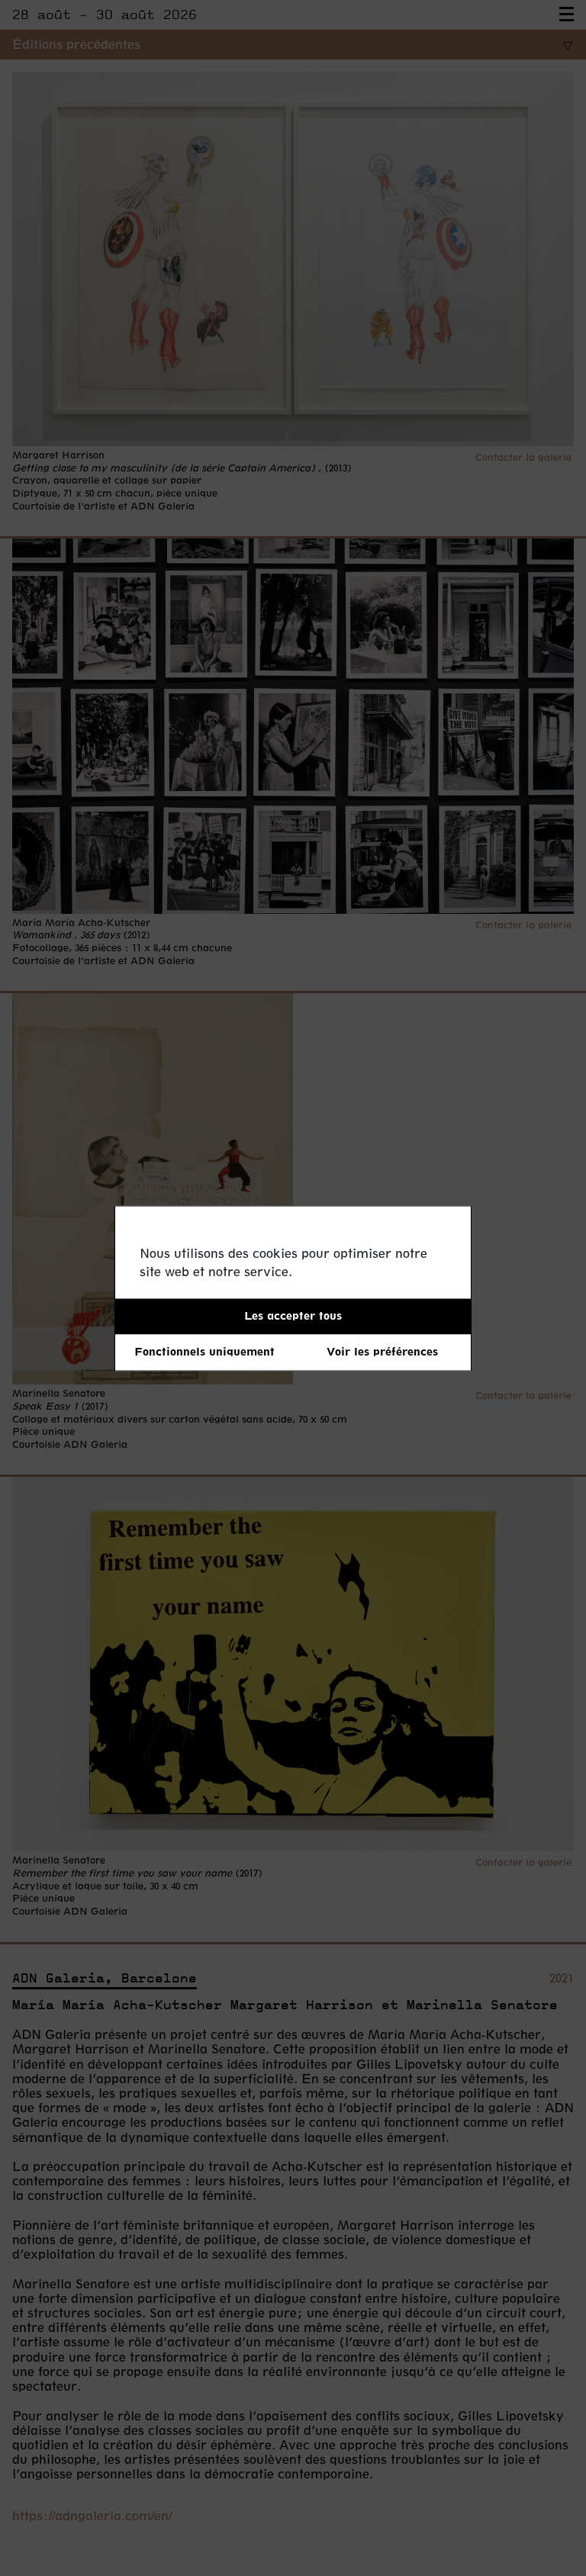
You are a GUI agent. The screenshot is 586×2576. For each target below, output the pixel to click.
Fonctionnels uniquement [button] (204, 1352)
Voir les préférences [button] (382, 1352)
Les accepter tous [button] (293, 1315)
